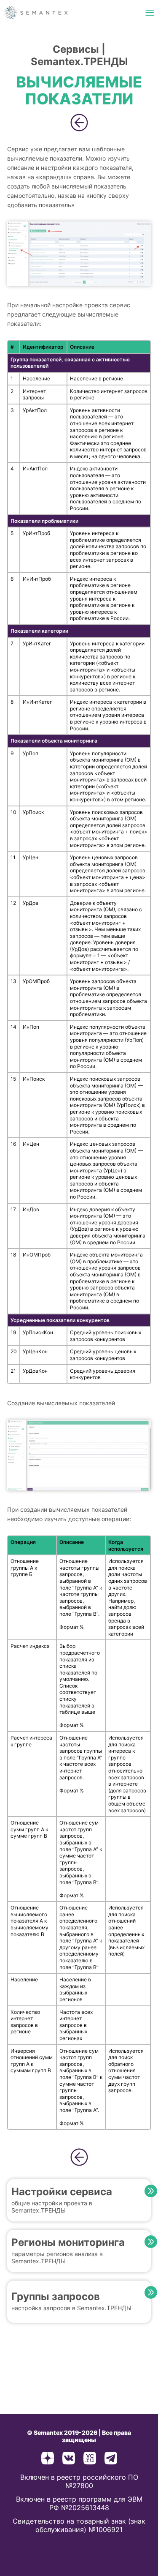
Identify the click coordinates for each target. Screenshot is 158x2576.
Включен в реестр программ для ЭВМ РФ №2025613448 (79, 2503)
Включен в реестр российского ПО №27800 (79, 2481)
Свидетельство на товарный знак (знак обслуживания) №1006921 (79, 2525)
